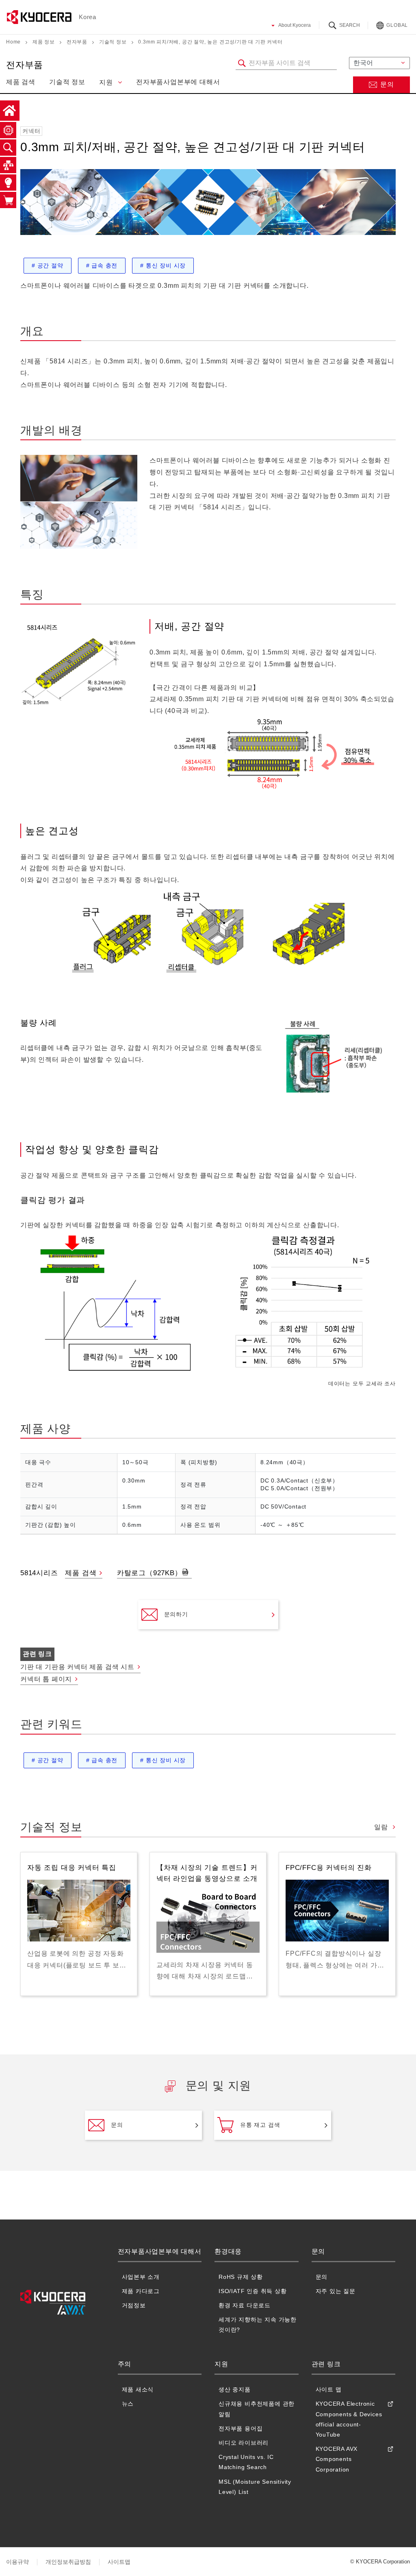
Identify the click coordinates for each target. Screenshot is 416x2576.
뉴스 (128, 2404)
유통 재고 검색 (260, 2125)
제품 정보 (44, 42)
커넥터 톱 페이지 (46, 1679)
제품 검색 (21, 82)
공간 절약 (48, 265)
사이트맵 (119, 2562)
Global (397, 25)
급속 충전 (102, 265)
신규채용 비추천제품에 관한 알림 (257, 2409)
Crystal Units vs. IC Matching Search (246, 2462)
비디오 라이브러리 (244, 2443)
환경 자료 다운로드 (245, 2305)
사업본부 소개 (141, 2277)
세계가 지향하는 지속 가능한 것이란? (258, 2325)
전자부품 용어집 (240, 2428)
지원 (107, 82)
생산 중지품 (235, 2389)
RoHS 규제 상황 (241, 2277)
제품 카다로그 (141, 2291)
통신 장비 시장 (163, 265)
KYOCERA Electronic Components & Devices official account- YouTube (349, 2419)
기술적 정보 (113, 42)
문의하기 (176, 1614)
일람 (382, 1827)
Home (13, 42)
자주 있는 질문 (336, 2291)
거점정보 (134, 2305)
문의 (387, 84)
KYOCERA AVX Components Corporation (337, 2459)
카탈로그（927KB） (149, 1573)
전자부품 (77, 42)
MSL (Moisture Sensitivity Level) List (255, 2487)
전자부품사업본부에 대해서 (178, 82)
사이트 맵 (329, 2389)
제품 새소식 (138, 2389)
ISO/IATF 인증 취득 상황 (253, 2291)
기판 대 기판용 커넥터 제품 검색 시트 (77, 1667)
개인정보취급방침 (68, 2562)
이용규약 (17, 2562)
